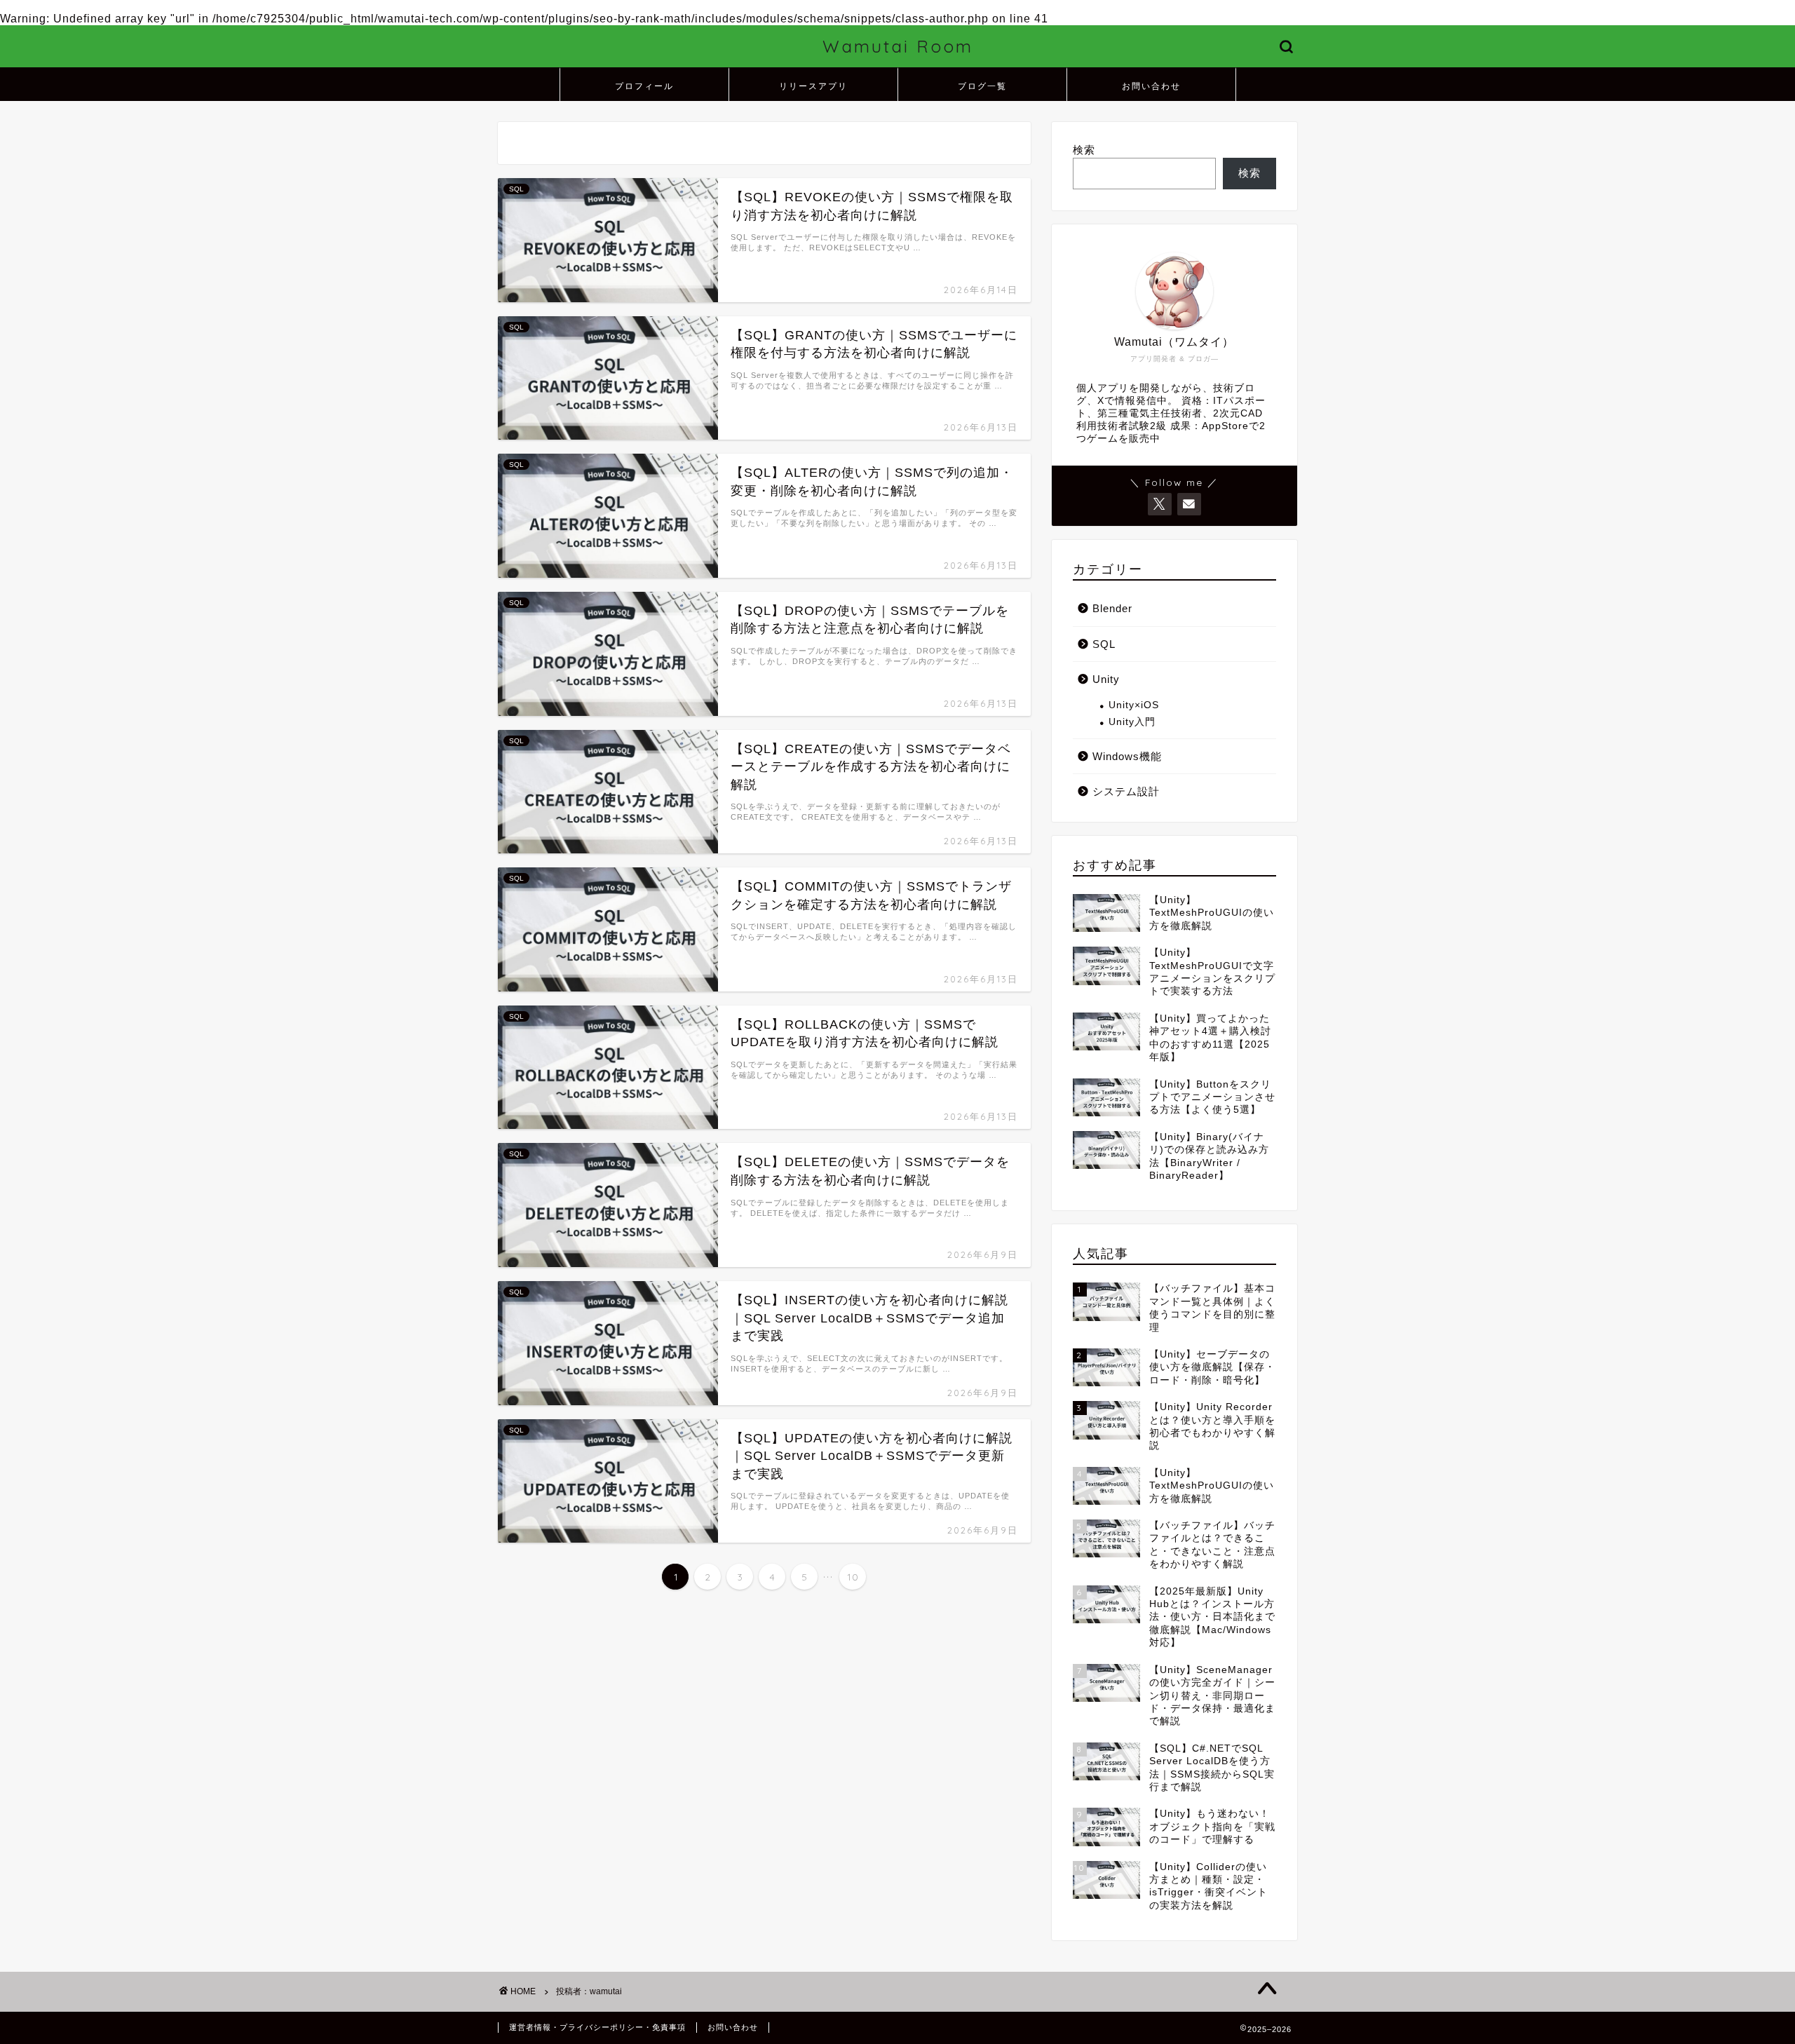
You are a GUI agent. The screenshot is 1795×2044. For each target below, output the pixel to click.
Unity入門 (1132, 722)
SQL (1104, 644)
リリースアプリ (813, 86)
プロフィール (644, 86)
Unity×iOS (1134, 705)
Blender (1112, 608)
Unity (1106, 679)
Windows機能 (1127, 756)
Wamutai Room (898, 46)
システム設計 (1126, 791)
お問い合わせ (1151, 86)
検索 (1084, 150)
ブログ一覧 (982, 86)
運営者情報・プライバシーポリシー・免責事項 (597, 2027)
